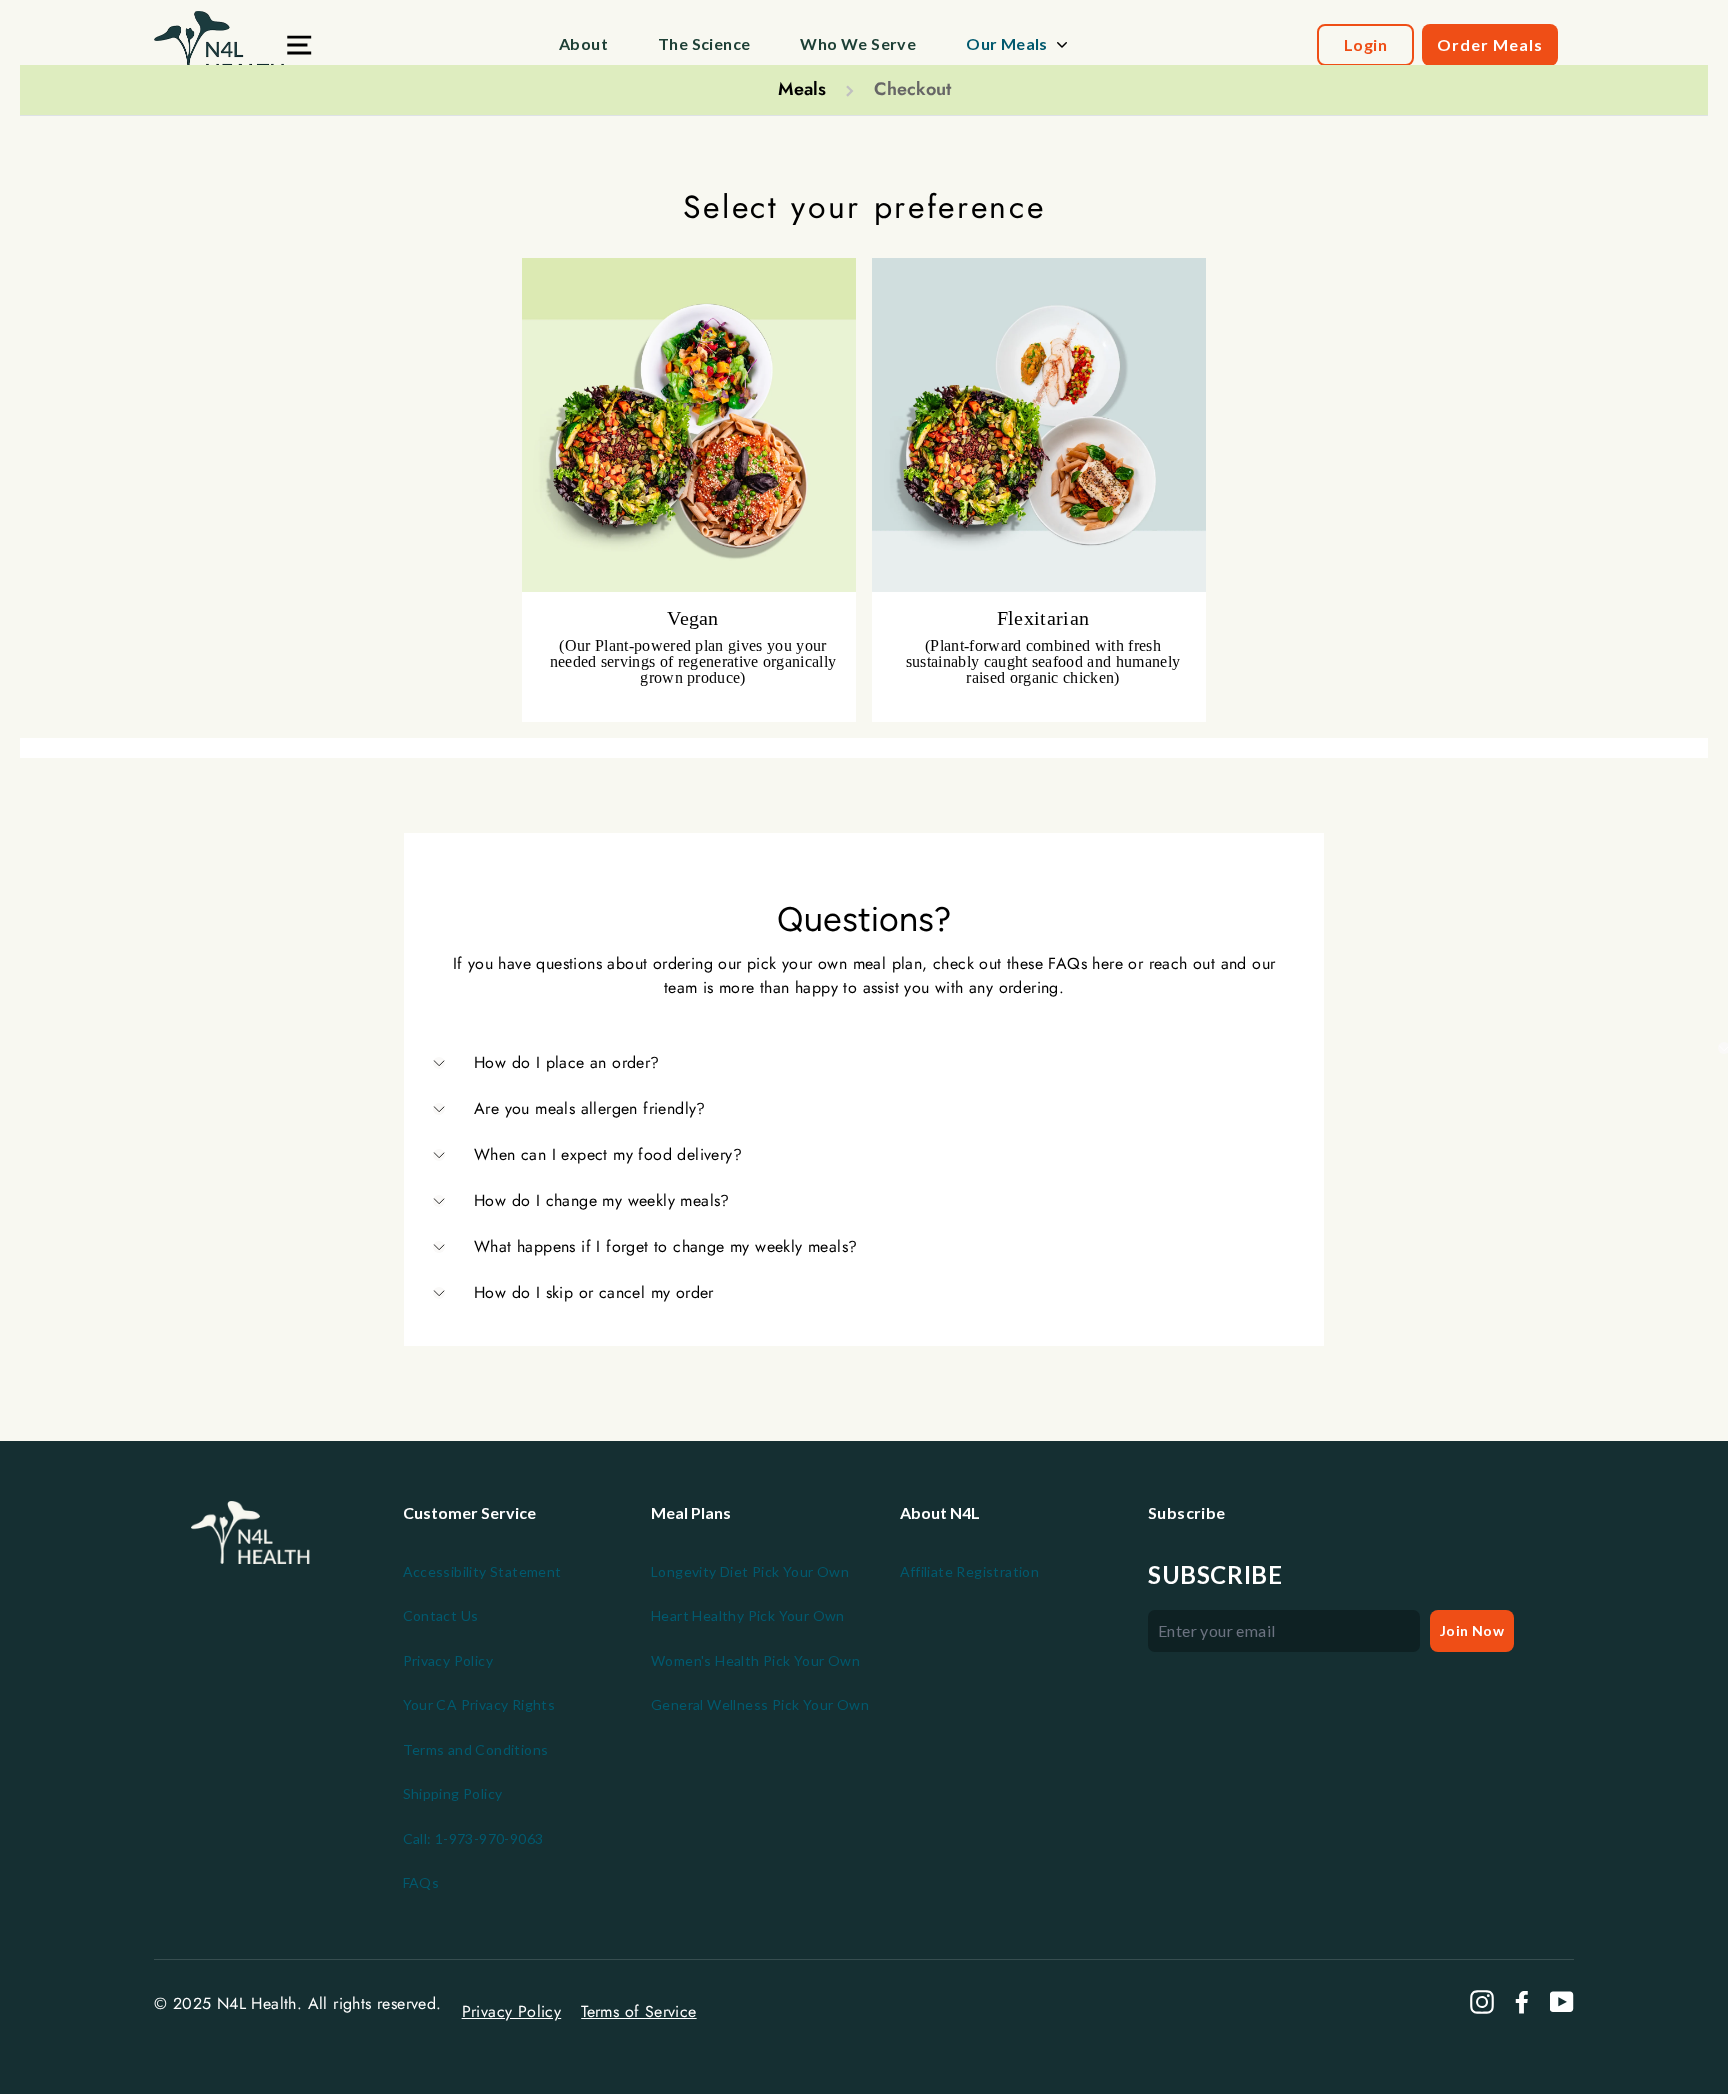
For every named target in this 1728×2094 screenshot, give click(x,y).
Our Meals (1007, 43)
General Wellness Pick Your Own (760, 1704)
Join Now (1472, 1630)
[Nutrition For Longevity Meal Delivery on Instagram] (1482, 2002)
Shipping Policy (453, 1793)
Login (1365, 44)
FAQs (421, 1882)
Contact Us (441, 1615)
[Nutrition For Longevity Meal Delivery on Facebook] (1522, 2002)
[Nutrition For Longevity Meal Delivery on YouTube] (1562, 2002)
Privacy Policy (448, 1660)
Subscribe (1215, 1575)
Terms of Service (638, 2011)
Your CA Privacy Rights (479, 1704)
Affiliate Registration (970, 1571)
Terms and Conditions (476, 1749)
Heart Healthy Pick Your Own (748, 1615)
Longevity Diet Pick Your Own (750, 1571)
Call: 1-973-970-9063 (473, 1838)
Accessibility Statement (482, 1571)
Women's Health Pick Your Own (755, 1660)
